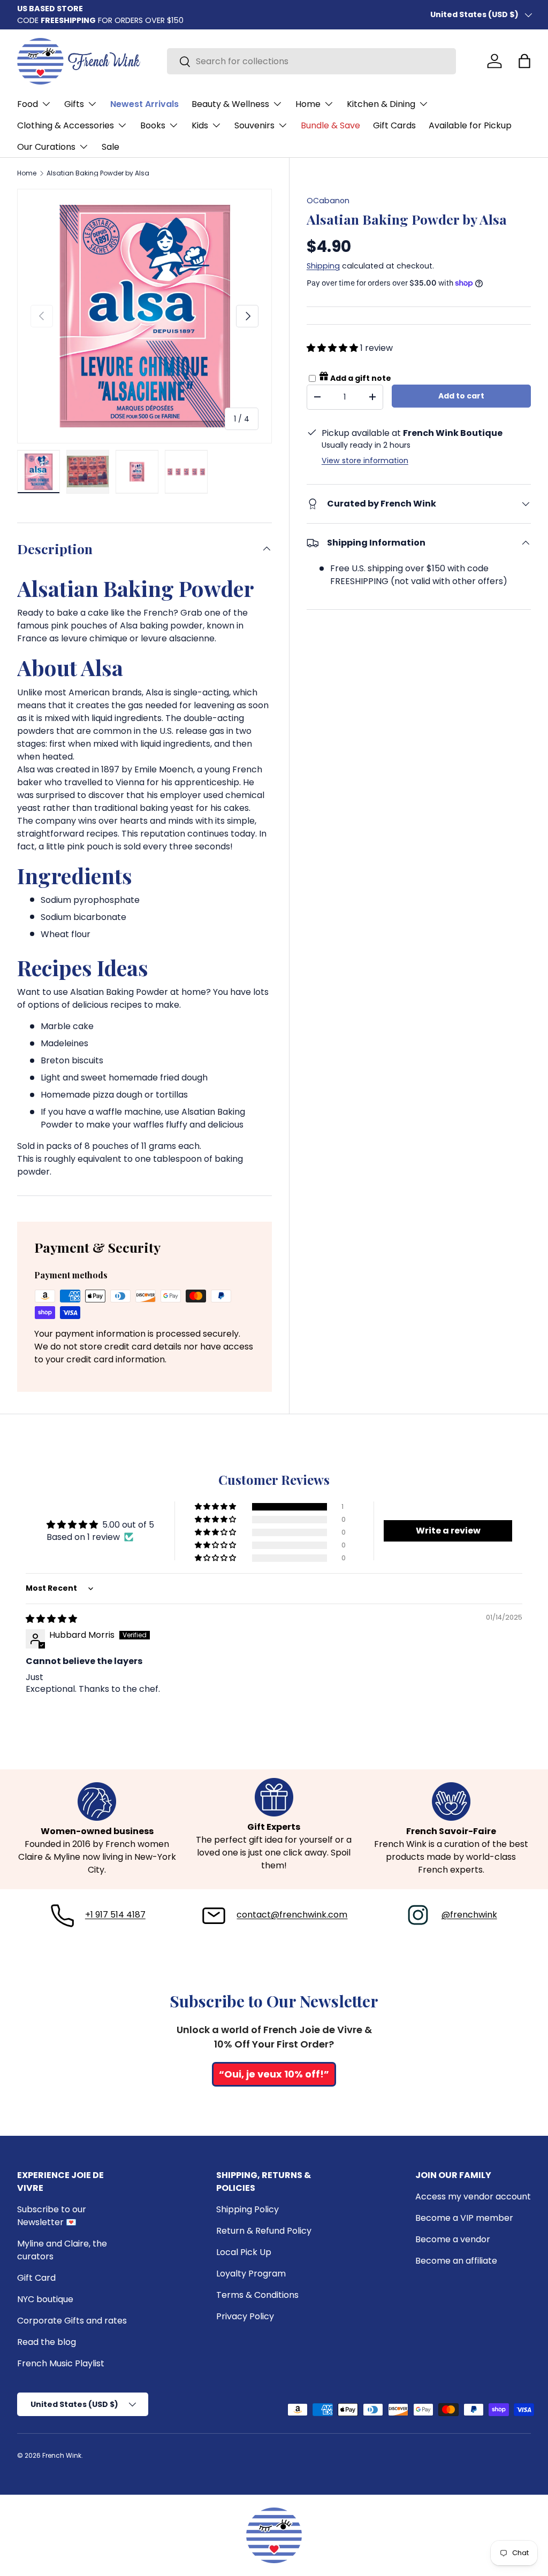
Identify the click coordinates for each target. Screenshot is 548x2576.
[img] (51, 1619)
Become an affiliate (456, 2261)
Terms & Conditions (257, 2295)
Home (27, 173)
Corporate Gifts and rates (72, 2321)
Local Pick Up (244, 2252)
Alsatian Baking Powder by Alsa (98, 173)
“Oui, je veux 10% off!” (274, 2074)
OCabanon (328, 201)
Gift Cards (394, 125)
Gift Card (36, 2278)
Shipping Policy (248, 2209)
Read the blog (47, 2342)
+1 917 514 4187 (115, 1915)
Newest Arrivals (144, 104)
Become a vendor (453, 2239)
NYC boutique (45, 2299)
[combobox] (311, 61)
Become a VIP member (464, 2218)
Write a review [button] (448, 1531)
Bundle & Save (330, 125)
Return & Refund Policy (264, 2231)
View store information (365, 461)
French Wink (62, 2455)
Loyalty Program (251, 2274)
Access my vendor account (473, 2196)
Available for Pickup (470, 125)
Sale (111, 147)
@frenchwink (469, 1915)
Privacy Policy (245, 2316)
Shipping (323, 266)
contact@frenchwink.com (292, 1915)
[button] (524, 61)
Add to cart (461, 396)
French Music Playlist (61, 2363)
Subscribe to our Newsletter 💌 (52, 2216)
